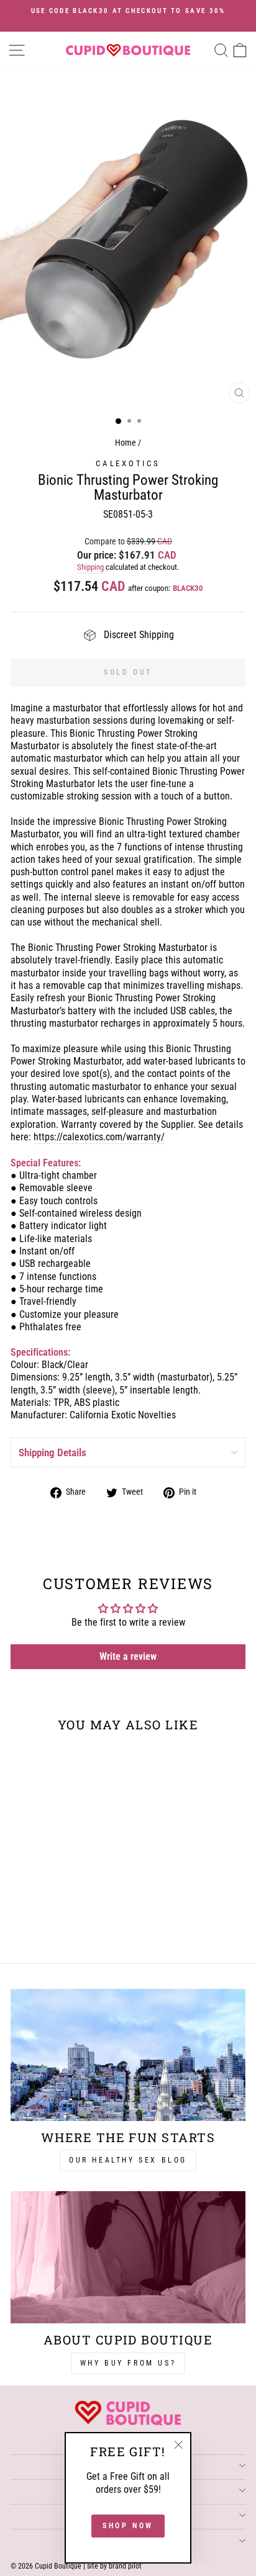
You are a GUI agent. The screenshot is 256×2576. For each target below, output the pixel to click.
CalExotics (128, 463)
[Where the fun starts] (128, 2055)
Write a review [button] (128, 1656)
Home (126, 443)
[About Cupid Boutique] (128, 2257)
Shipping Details (53, 1452)
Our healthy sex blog (128, 2160)
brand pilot (125, 2566)
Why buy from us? (128, 2363)
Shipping (90, 567)
